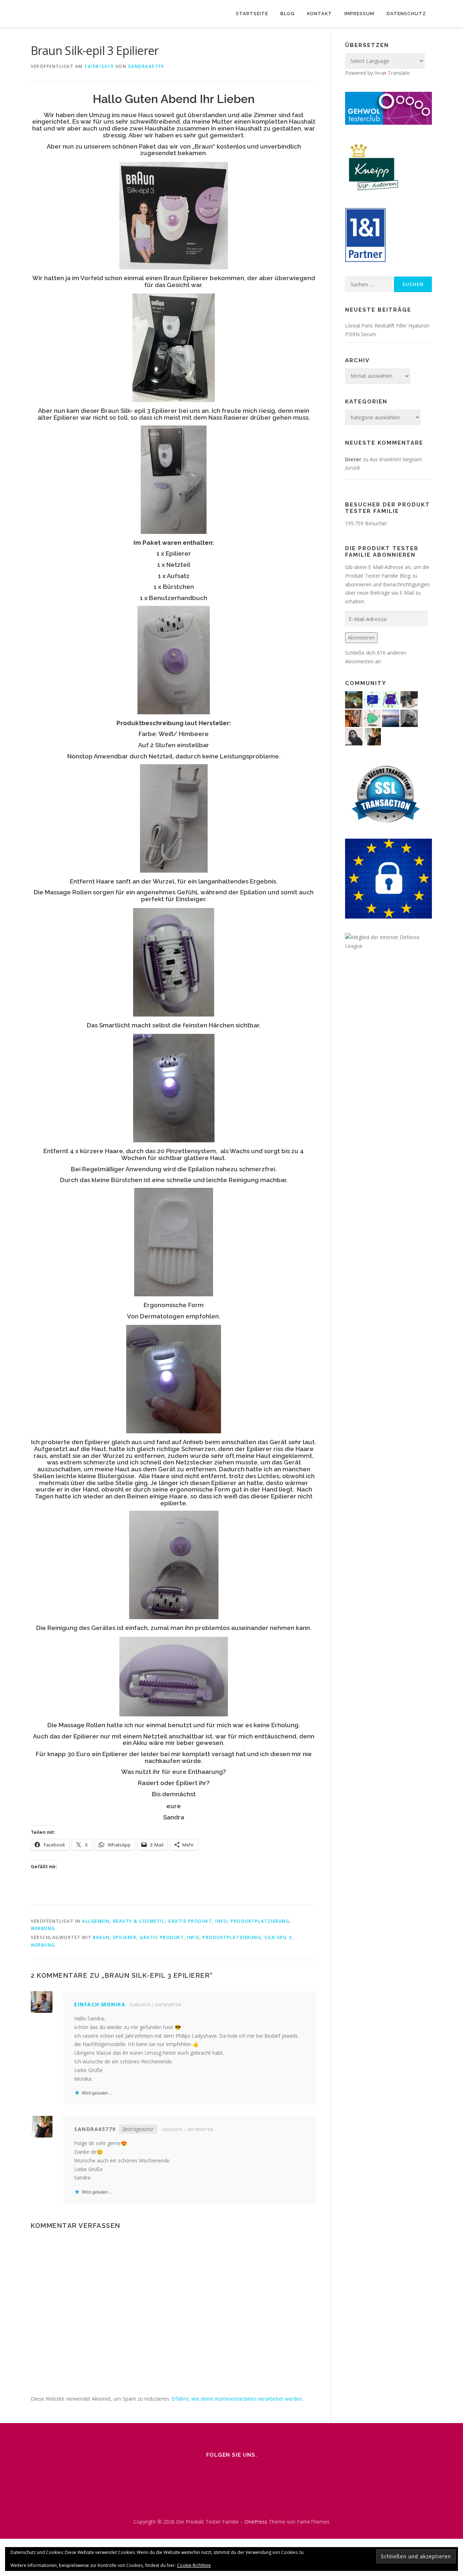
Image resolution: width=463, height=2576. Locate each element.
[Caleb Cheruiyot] (391, 699)
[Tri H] (372, 718)
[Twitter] (242, 2470)
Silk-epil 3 (278, 1937)
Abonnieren (361, 637)
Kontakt (320, 14)
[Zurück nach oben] (432, 2505)
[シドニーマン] (391, 718)
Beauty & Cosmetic (139, 1921)
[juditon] (409, 718)
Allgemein (96, 1921)
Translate (399, 73)
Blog (288, 14)
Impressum (359, 14)
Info (221, 1921)
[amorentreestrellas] (354, 736)
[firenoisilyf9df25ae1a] (372, 699)
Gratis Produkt (190, 1921)
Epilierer (125, 1937)
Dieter (353, 459)
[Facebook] (221, 2470)
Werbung (43, 1928)
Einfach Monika (100, 2004)
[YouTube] (262, 2470)
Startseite (252, 14)
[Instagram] (201, 2470)
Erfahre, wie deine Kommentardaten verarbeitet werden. (237, 2399)
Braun (101, 1937)
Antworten (168, 2005)
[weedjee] (354, 718)
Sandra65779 (146, 66)
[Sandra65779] (372, 736)
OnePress (256, 2522)
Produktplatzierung (260, 1921)
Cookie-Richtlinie (194, 2565)
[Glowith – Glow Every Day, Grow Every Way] (354, 699)
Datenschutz (406, 14)
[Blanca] (409, 699)
